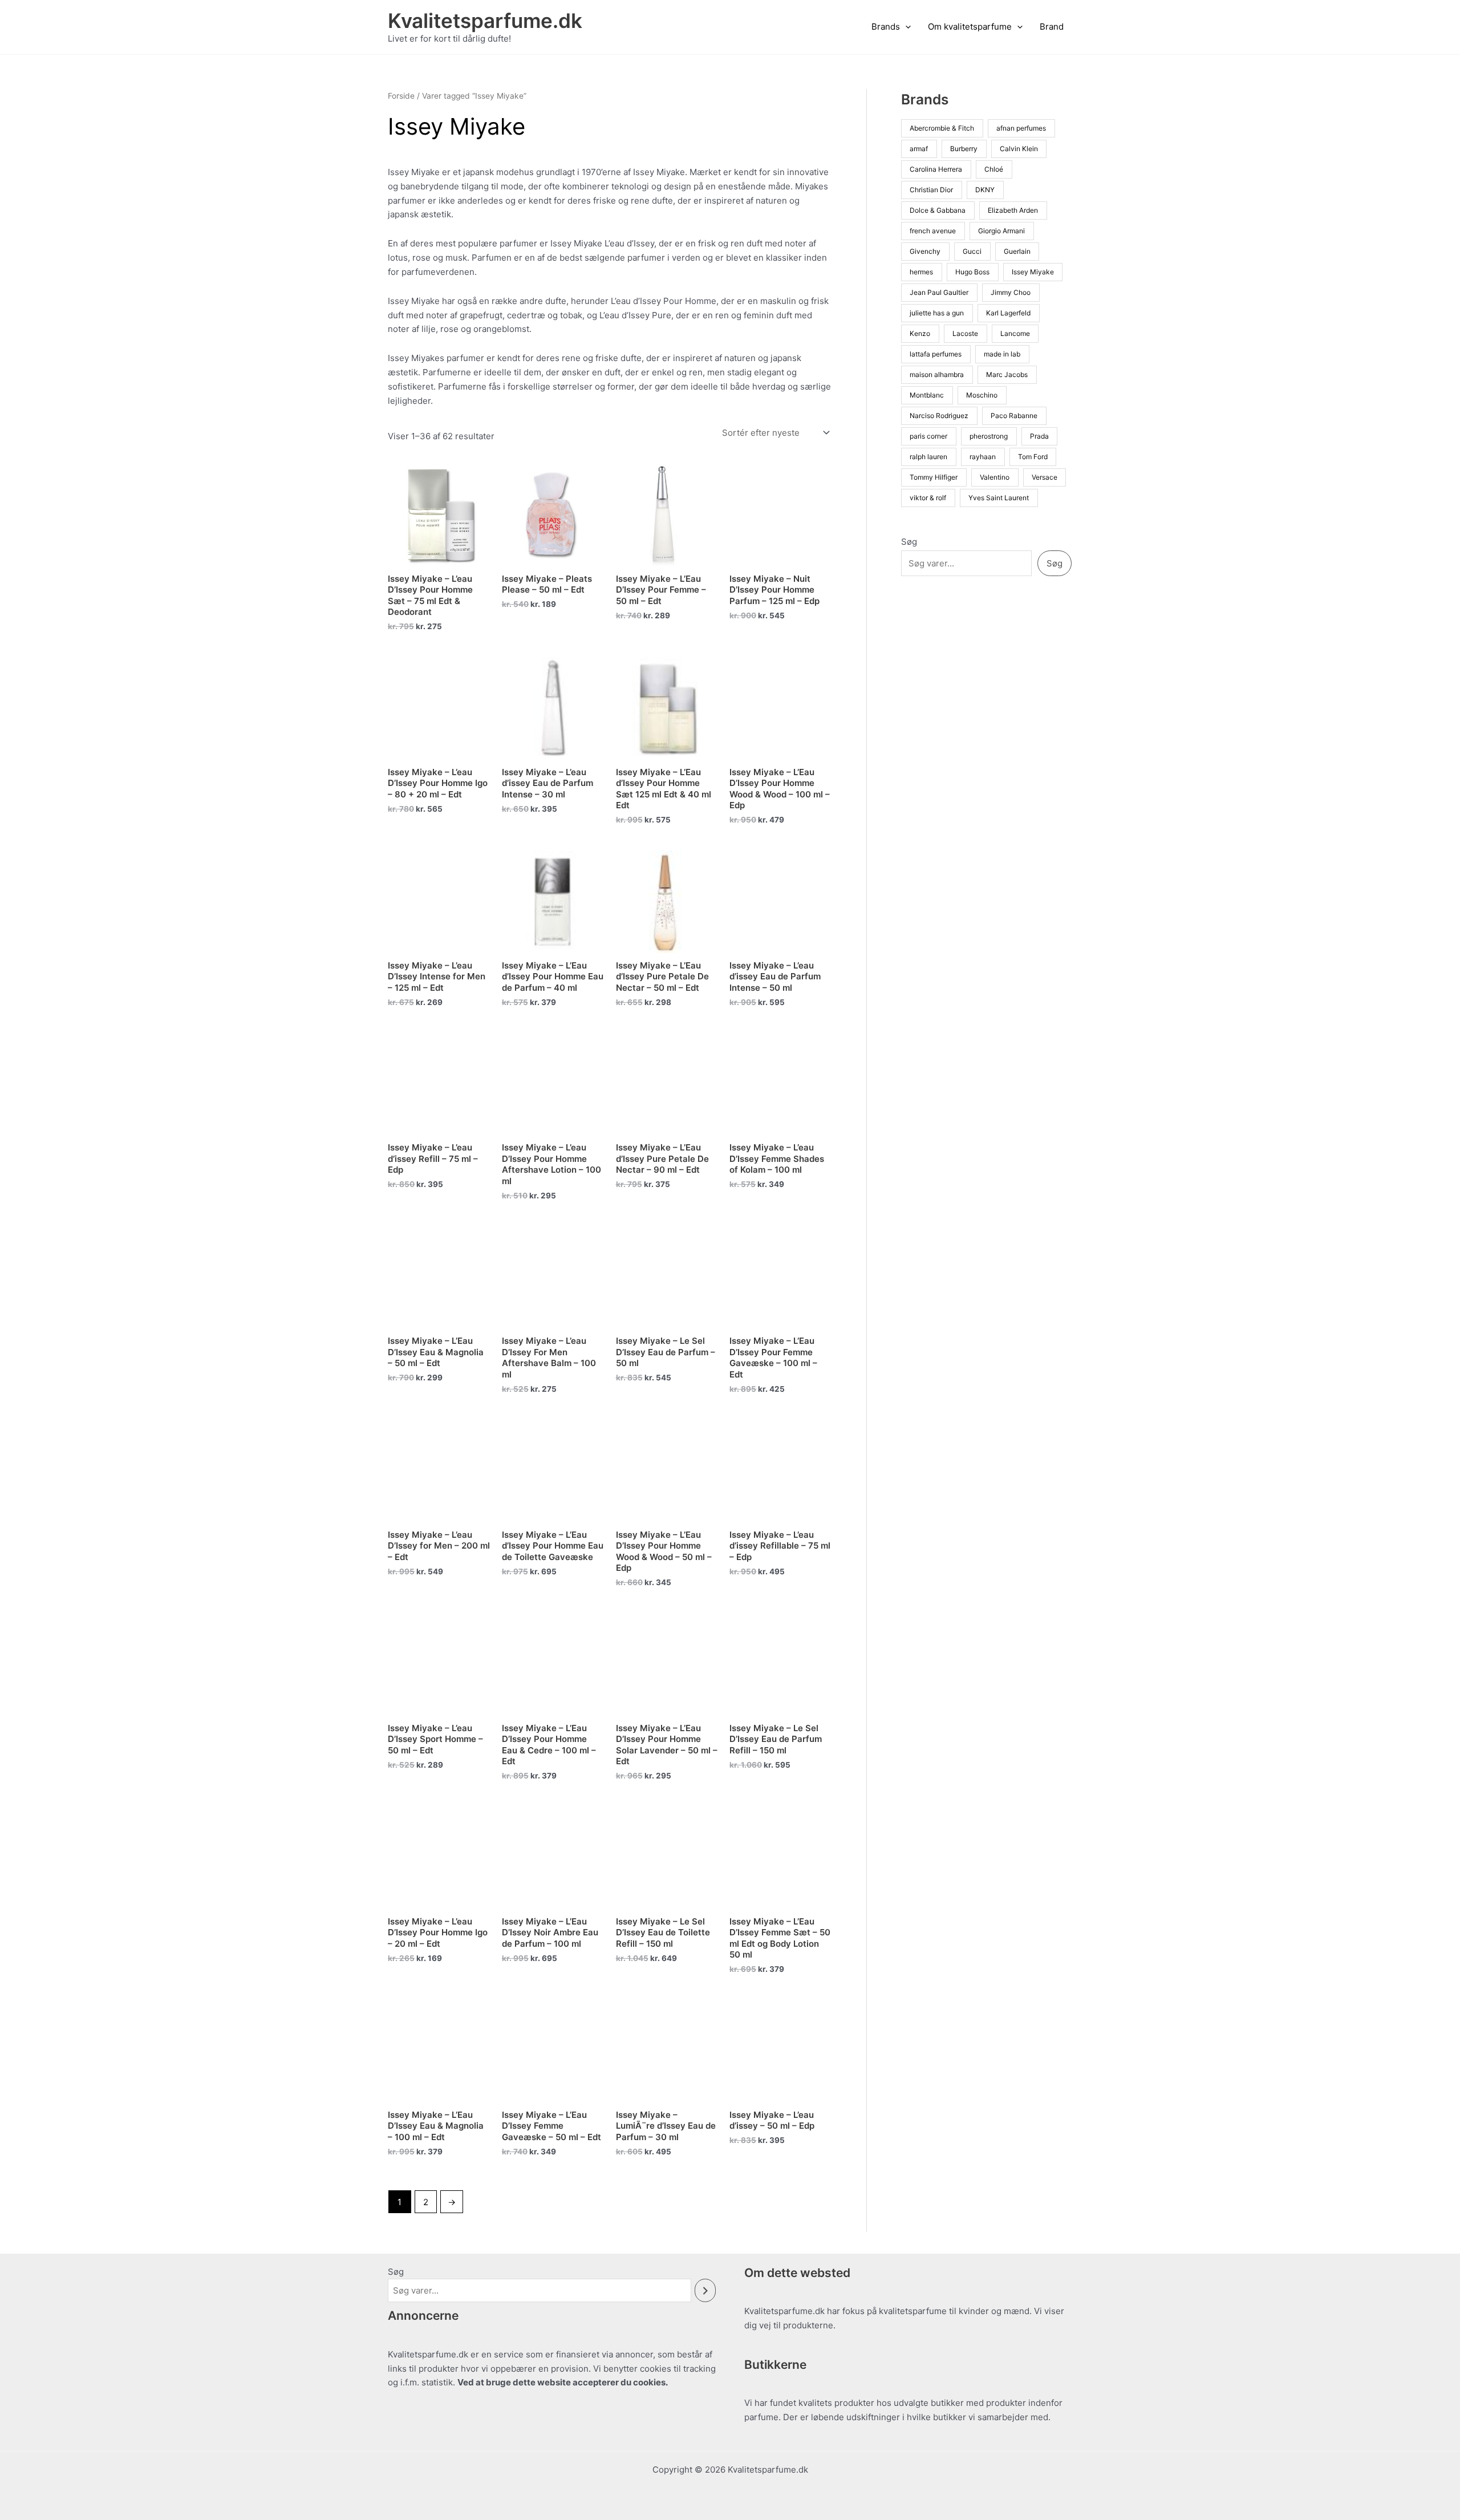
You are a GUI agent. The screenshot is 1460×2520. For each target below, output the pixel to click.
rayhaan (983, 457)
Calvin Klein (1019, 149)
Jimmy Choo (1011, 292)
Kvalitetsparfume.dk (485, 21)
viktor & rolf (928, 498)
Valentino (995, 477)
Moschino (982, 395)
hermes (921, 272)
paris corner (928, 436)
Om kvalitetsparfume (970, 27)
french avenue (933, 231)
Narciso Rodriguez (939, 416)
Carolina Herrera (936, 169)
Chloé (994, 169)
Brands (886, 27)
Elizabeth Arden (1013, 210)
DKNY (985, 190)
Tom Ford (1033, 457)
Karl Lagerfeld (1008, 313)
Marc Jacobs (1007, 374)
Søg (909, 542)
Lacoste (965, 333)
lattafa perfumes (936, 354)
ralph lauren (928, 457)
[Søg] (705, 2290)
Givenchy (925, 251)
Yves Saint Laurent (999, 498)
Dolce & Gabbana (938, 210)
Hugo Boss (972, 272)
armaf (919, 149)
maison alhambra (937, 374)
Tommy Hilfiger (934, 477)
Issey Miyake (1033, 272)
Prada (1039, 436)
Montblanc (927, 395)
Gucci (972, 251)
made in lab (1002, 354)
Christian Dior (931, 190)
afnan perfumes (1021, 128)
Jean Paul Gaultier (939, 292)
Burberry (964, 149)
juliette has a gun (937, 313)
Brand (1052, 27)
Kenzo (920, 333)
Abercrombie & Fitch (942, 128)
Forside (401, 96)
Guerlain (1017, 251)
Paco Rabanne (1014, 416)
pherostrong (989, 436)
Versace (1045, 477)
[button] (905, 27)
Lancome (1015, 333)
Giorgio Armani (1001, 231)
